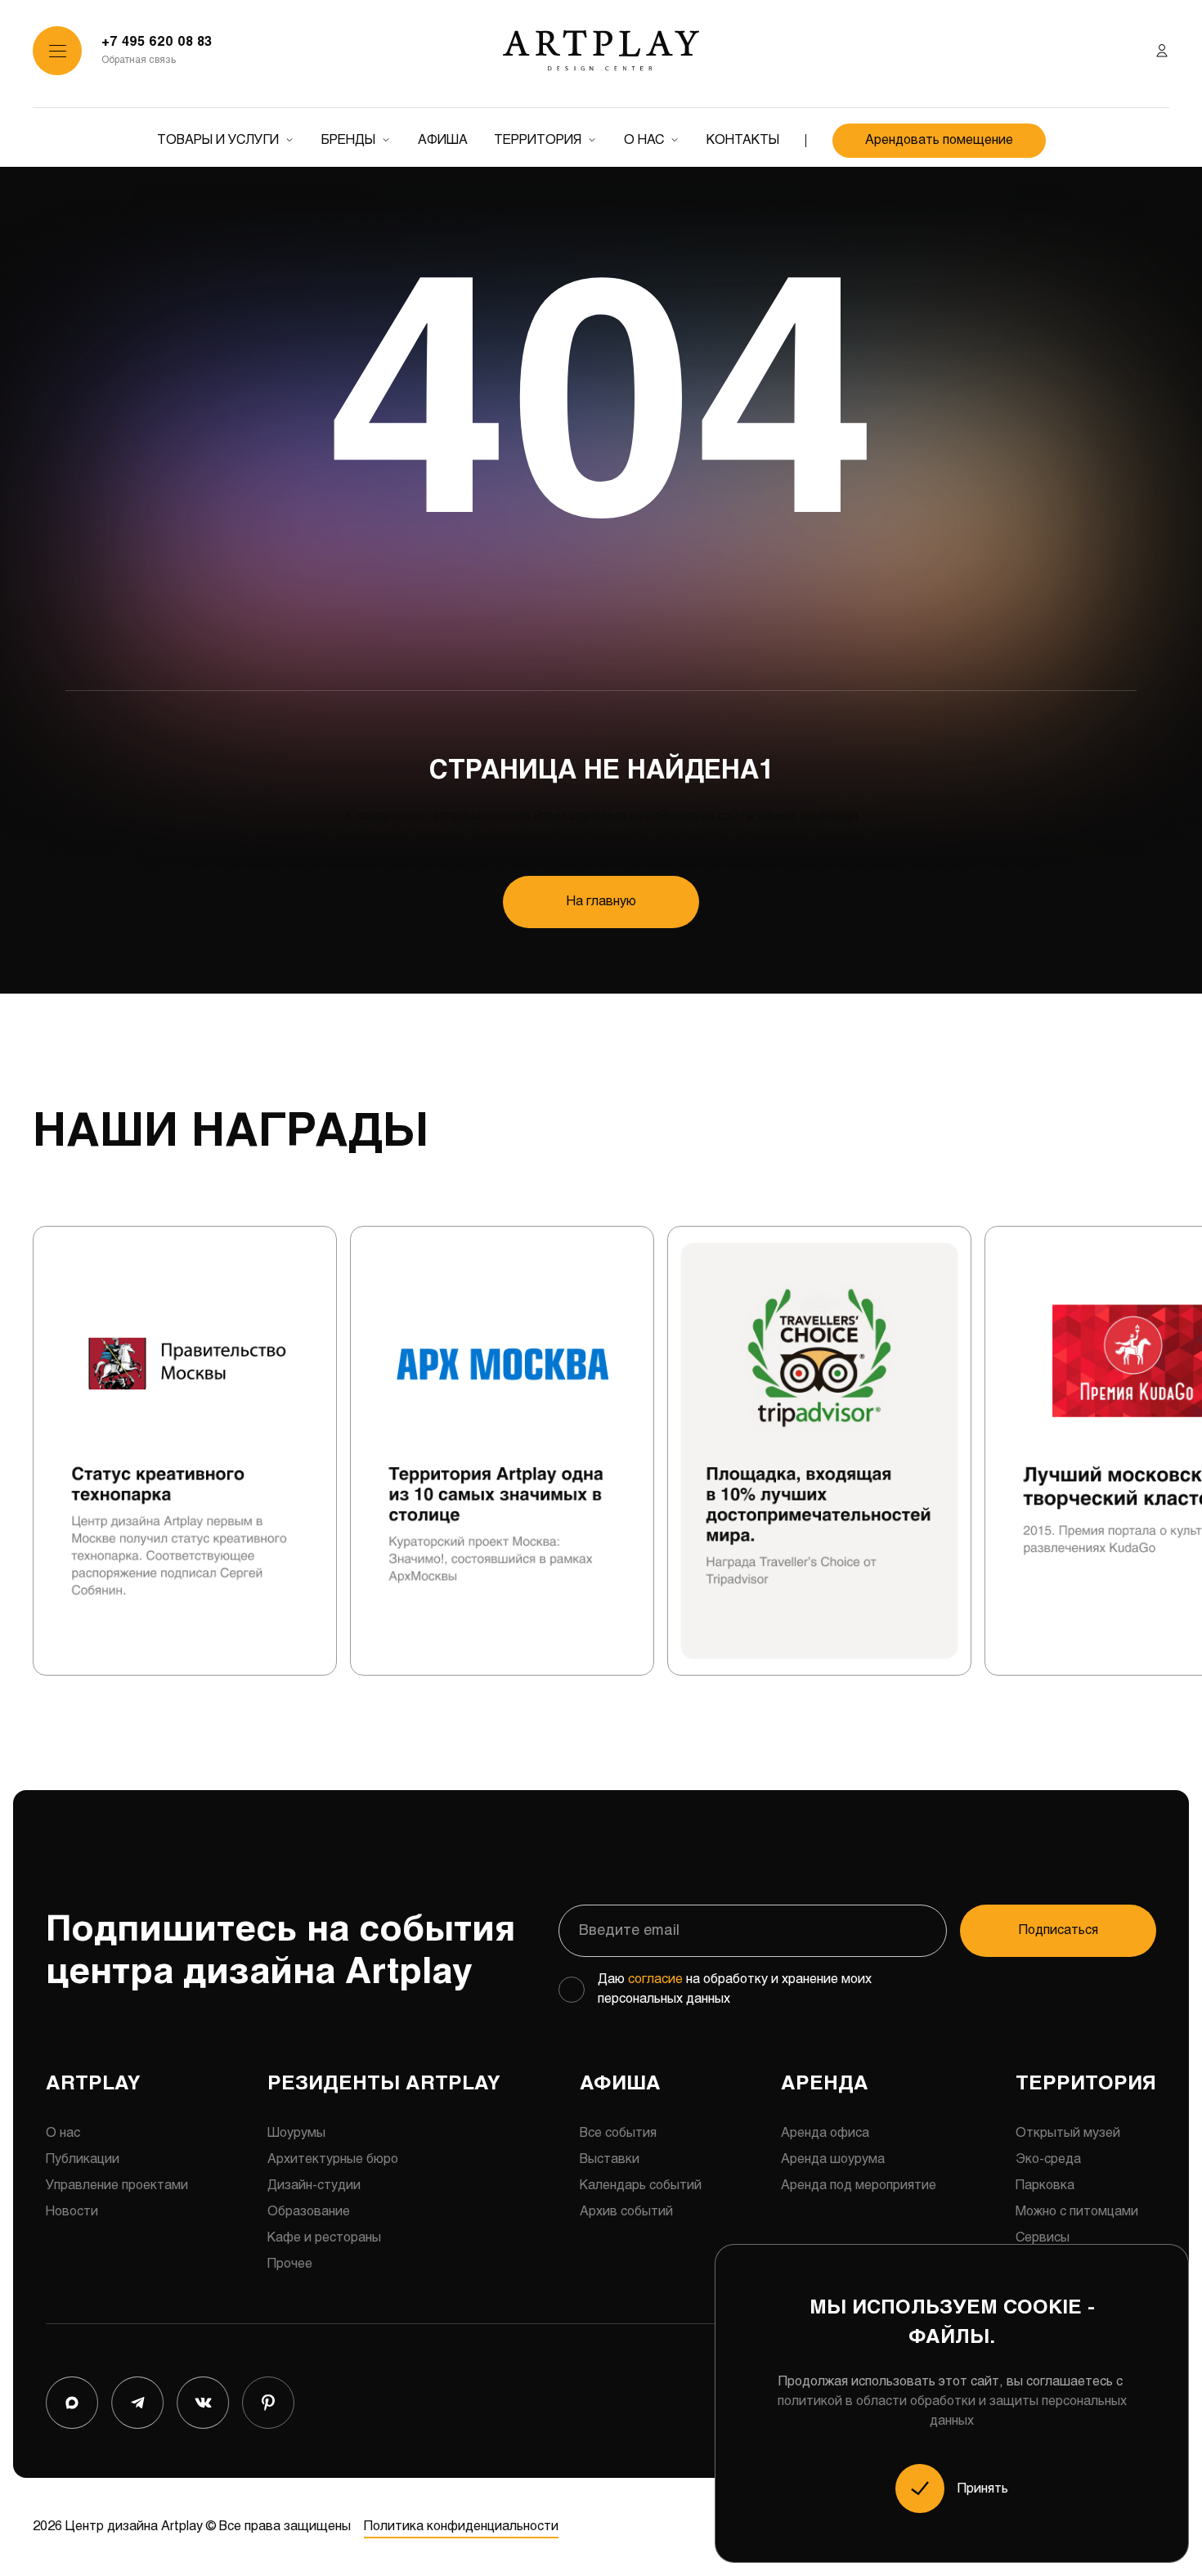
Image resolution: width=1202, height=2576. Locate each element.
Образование (309, 2212)
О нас (644, 140)
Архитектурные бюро (333, 2159)
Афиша (443, 140)
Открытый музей (1068, 2133)
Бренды (348, 140)
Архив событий (626, 2212)
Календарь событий (641, 2186)
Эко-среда (1048, 2159)
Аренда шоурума (833, 2159)
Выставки (610, 2159)
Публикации (83, 2159)
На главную (601, 902)
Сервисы (1043, 2238)
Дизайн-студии (314, 2186)
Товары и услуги (218, 140)
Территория (538, 140)
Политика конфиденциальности (461, 2527)
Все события (618, 2133)
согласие (655, 1979)
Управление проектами (117, 2186)
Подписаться (1058, 1930)
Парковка (1045, 2186)
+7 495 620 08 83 (157, 42)
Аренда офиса (825, 2133)
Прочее (290, 2264)
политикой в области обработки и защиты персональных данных (952, 2411)
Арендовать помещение (939, 140)
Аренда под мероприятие (859, 2186)
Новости (72, 2212)
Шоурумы (296, 2133)
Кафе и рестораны (324, 2238)
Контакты (743, 140)
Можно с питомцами (1077, 2212)
